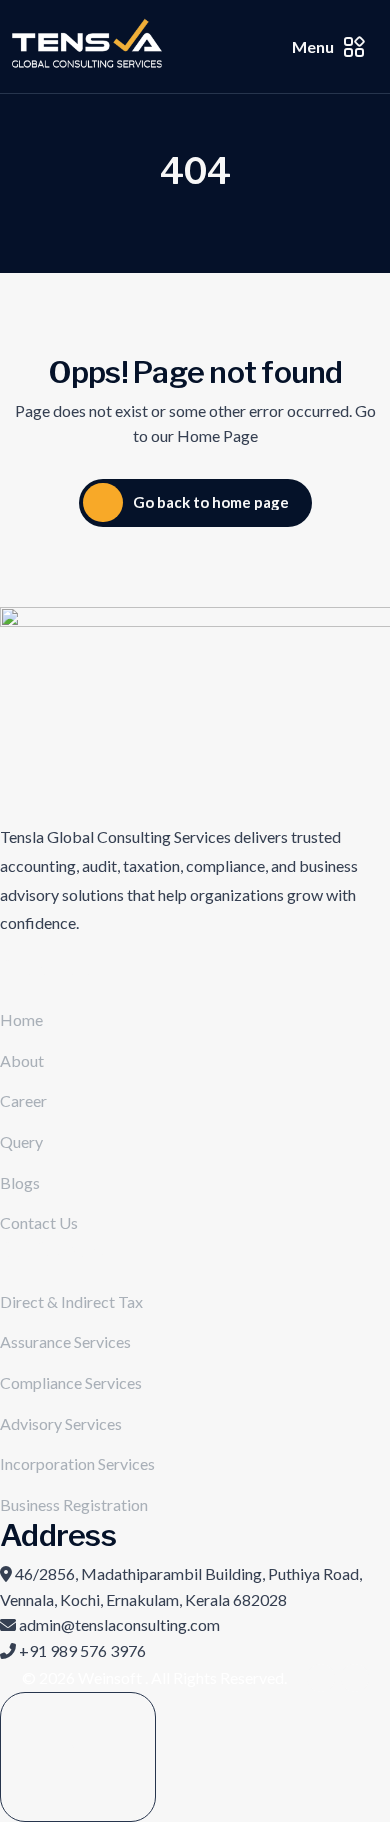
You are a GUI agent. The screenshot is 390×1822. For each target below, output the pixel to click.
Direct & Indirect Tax (71, 1301)
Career (23, 1100)
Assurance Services (65, 1341)
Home (21, 1019)
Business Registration (74, 1504)
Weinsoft (111, 1677)
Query (21, 1141)
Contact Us (39, 1222)
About (22, 1060)
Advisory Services (61, 1423)
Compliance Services (71, 1382)
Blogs (20, 1182)
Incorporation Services (77, 1463)
